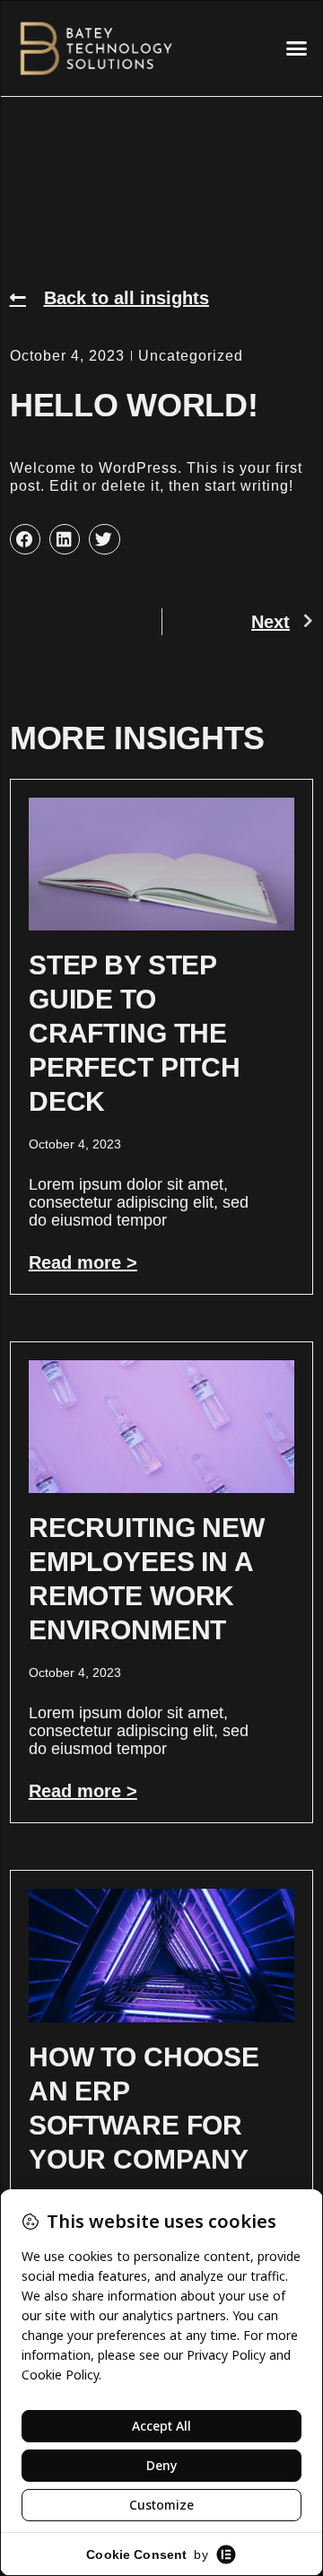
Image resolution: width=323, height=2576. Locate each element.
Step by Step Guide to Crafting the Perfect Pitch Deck (135, 1033)
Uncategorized (191, 356)
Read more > (83, 1262)
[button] (297, 48)
